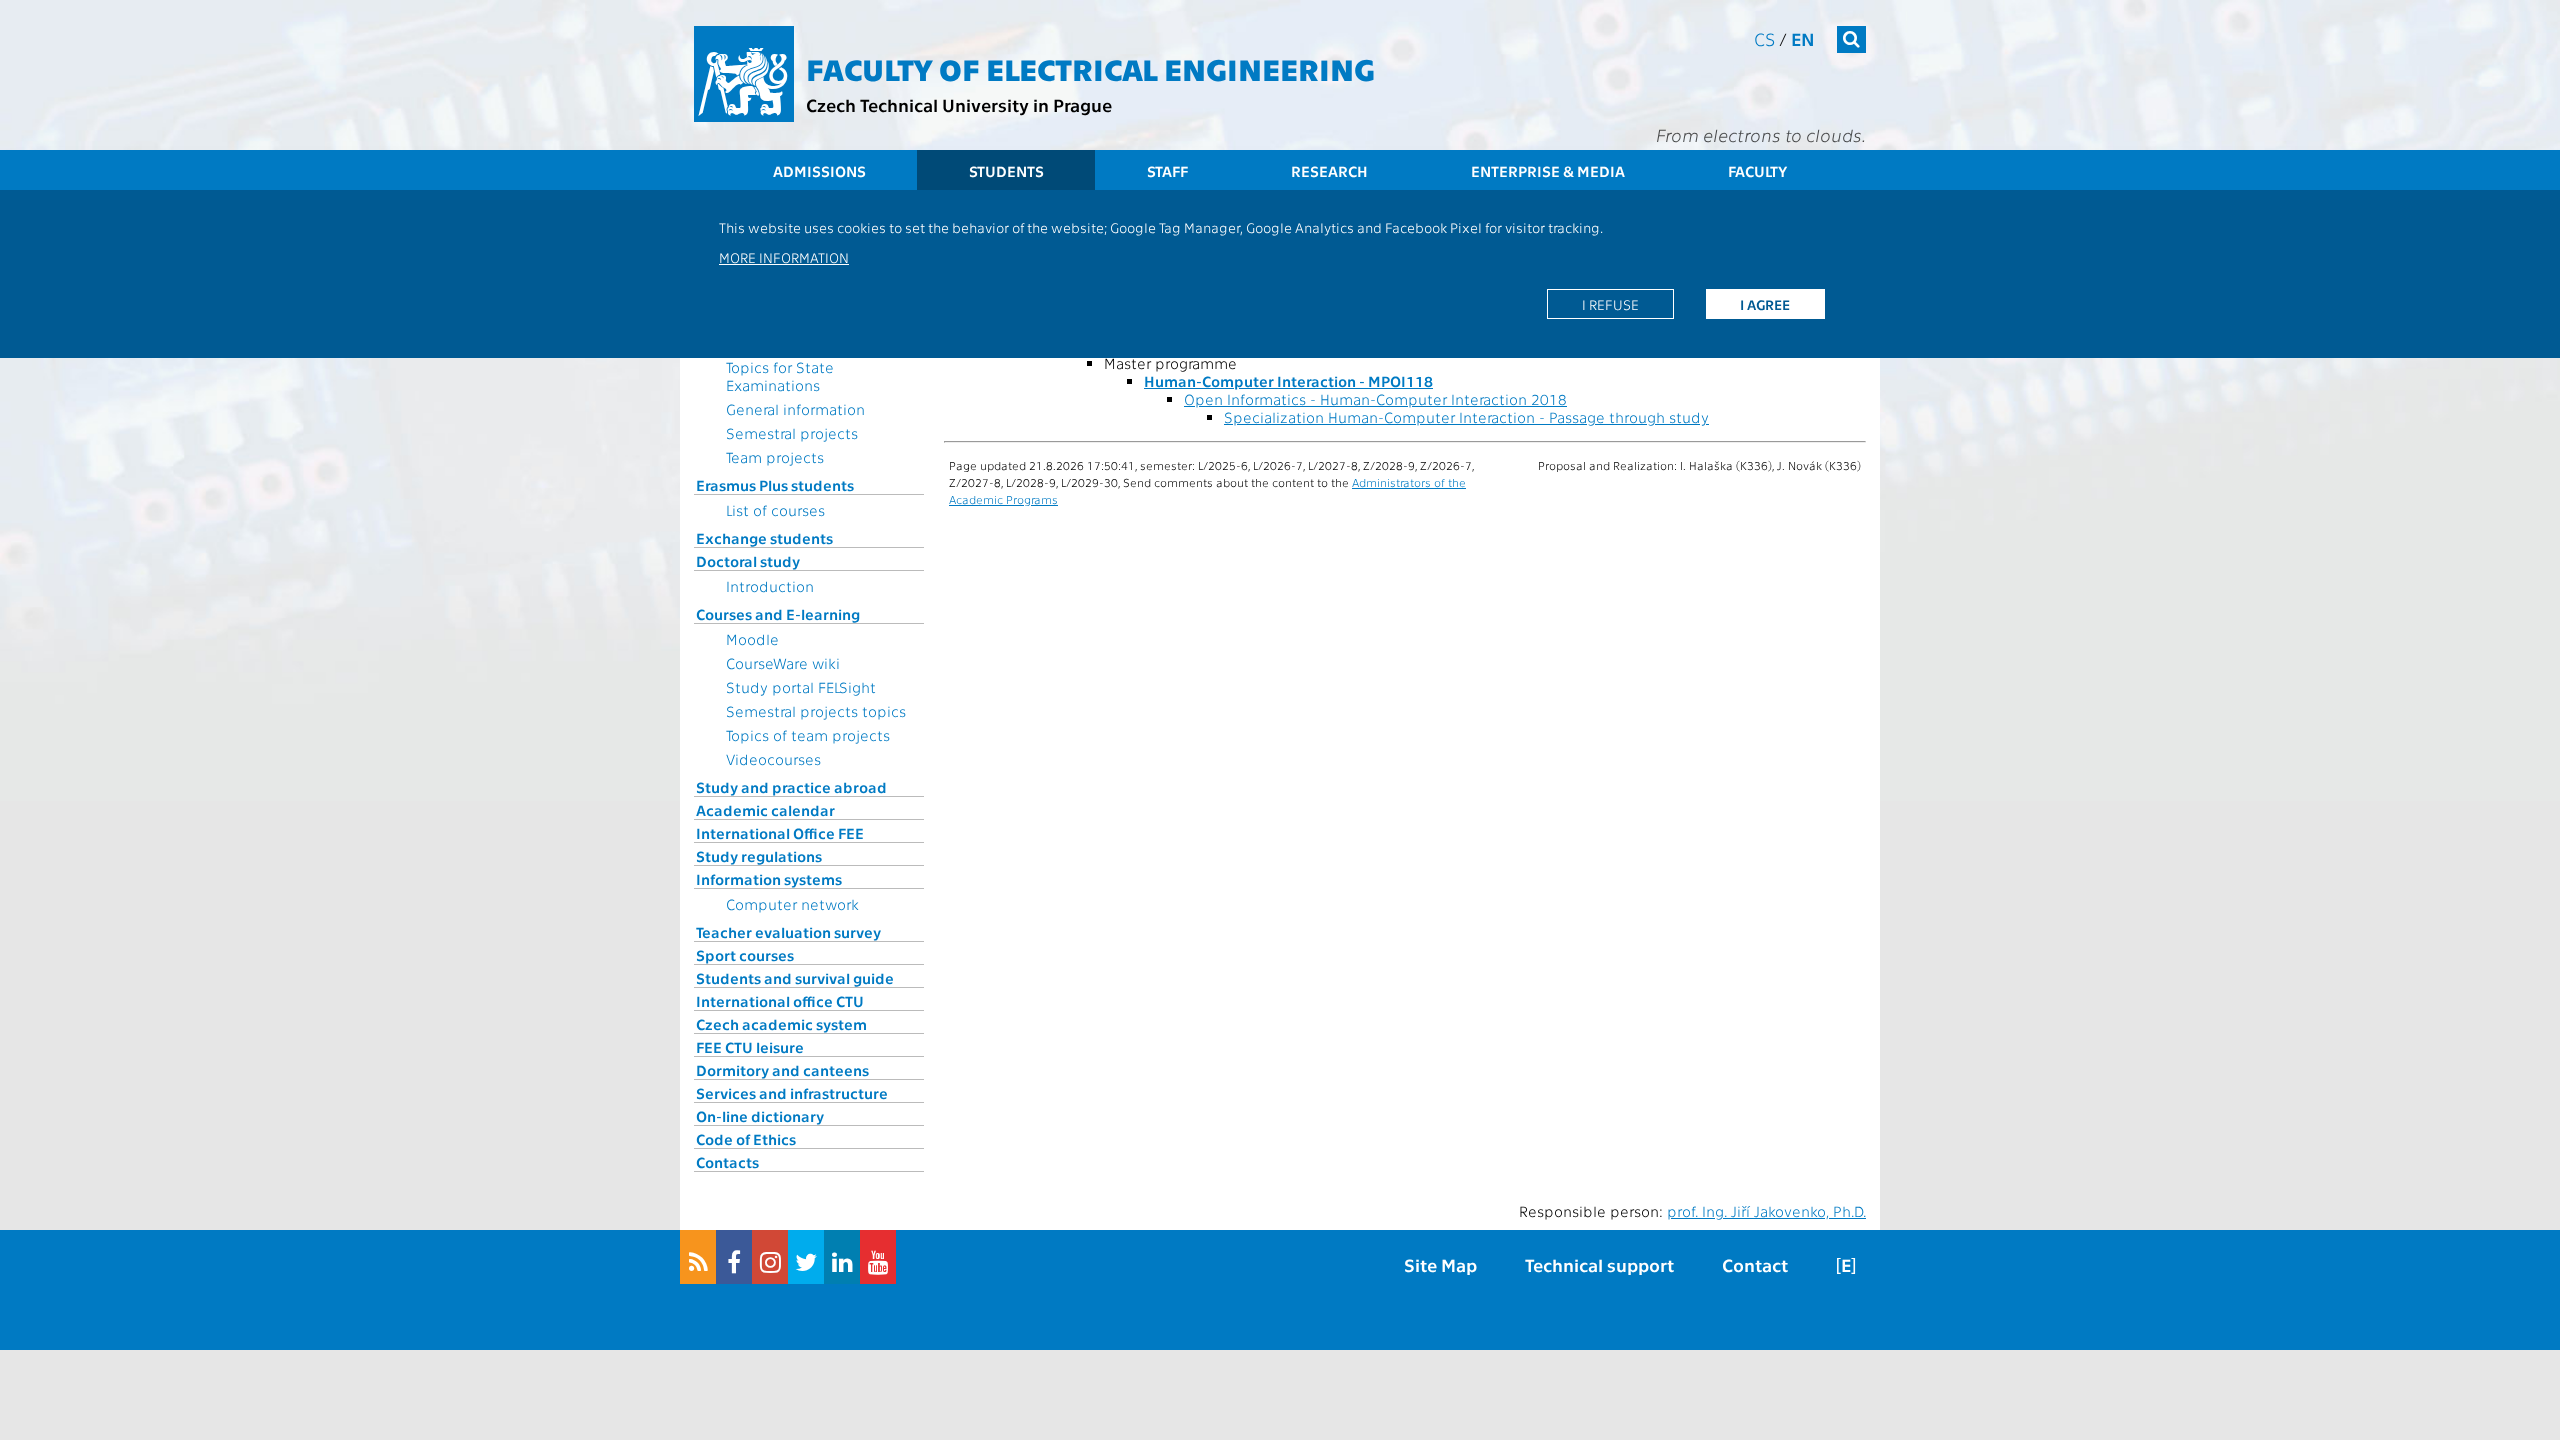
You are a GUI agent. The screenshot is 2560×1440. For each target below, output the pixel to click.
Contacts (727, 1162)
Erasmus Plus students (775, 485)
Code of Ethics (746, 1139)
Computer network (792, 904)
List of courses (775, 510)
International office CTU (780, 1001)
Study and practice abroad (791, 787)
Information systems (769, 879)
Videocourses (773, 759)
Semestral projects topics (816, 711)
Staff (1167, 171)
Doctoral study (748, 561)
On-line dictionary (760, 1116)
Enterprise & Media (1548, 171)
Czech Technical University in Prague (959, 104)
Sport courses (745, 955)
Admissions (819, 171)
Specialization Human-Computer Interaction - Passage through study (1466, 417)
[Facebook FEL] (734, 1257)
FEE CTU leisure (750, 1047)
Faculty (1757, 171)
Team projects (775, 457)
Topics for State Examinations (780, 376)
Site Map (1440, 1264)
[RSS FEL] (698, 1257)
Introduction (770, 586)
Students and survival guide (795, 978)
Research (1329, 171)
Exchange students (764, 538)
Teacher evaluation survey (788, 932)
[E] (1846, 1264)
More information (784, 257)
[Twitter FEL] (806, 1257)
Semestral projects (792, 433)
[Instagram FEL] (770, 1257)
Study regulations (759, 856)
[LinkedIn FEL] (842, 1257)
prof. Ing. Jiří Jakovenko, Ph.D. (1766, 1211)
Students (1006, 171)
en (1803, 38)
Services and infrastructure (792, 1093)
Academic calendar (765, 810)
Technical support (1599, 1264)
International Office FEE (780, 833)
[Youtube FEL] (878, 1257)
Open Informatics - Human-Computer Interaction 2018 (1375, 399)
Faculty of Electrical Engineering (1090, 68)
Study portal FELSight (801, 687)
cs (1764, 38)
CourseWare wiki (783, 663)
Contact (1755, 1264)
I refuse (1610, 304)
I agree (1765, 304)
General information (795, 409)
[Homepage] (744, 74)
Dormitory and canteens (782, 1070)
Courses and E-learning (778, 614)
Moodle (752, 639)
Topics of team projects (808, 735)
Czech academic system (781, 1024)
